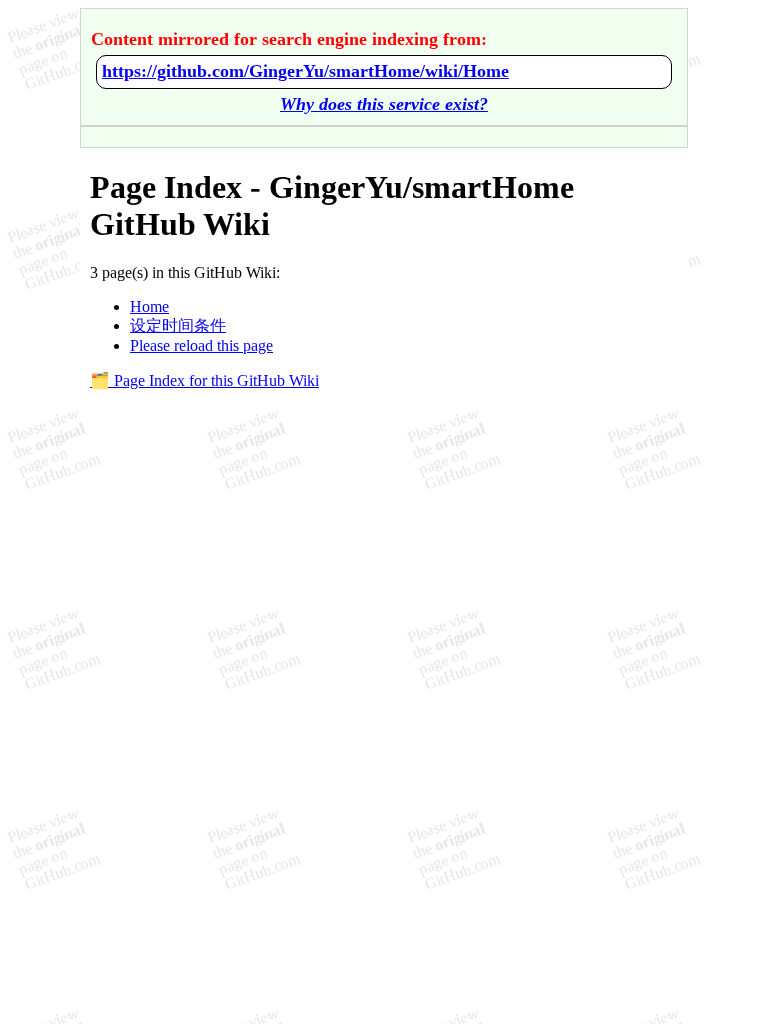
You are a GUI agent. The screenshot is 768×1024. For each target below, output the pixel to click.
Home (149, 306)
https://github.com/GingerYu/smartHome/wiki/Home (305, 71)
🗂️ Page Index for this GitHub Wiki (204, 380)
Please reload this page (201, 345)
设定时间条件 (178, 325)
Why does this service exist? (384, 104)
